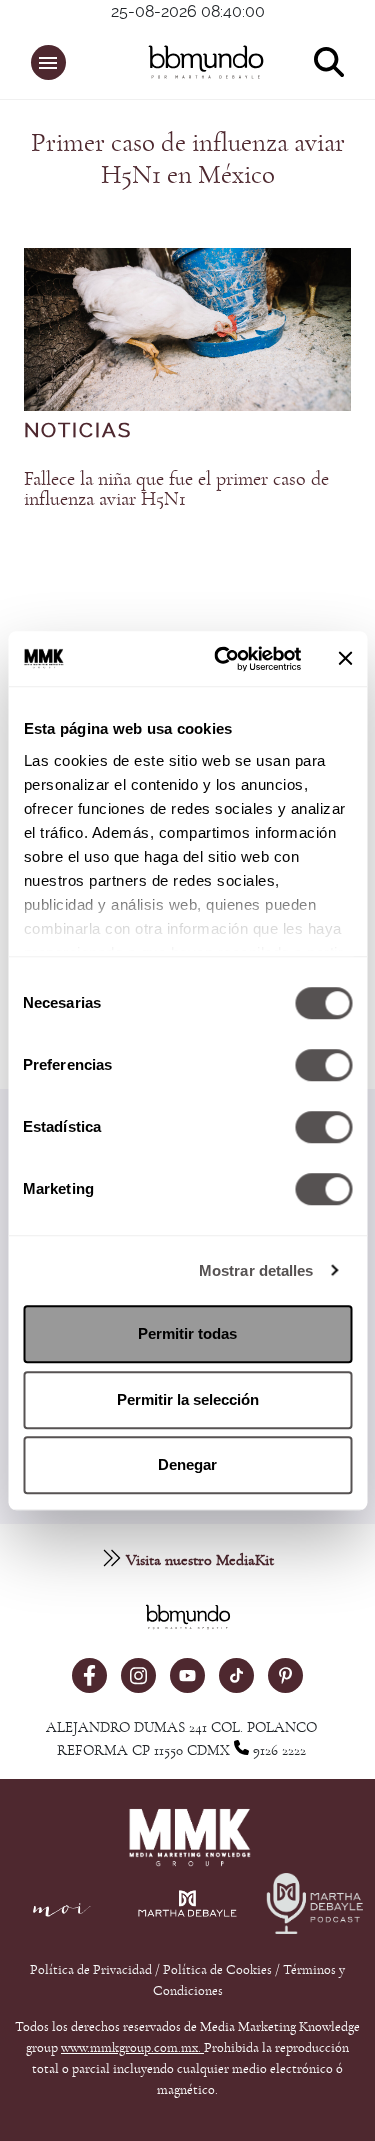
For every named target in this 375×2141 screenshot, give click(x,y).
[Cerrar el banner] (345, 659)
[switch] (323, 1065)
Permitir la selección (188, 1399)
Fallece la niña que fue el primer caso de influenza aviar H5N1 (176, 489)
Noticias (78, 431)
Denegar (187, 1464)
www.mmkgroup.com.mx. (132, 2048)
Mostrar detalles (256, 1270)
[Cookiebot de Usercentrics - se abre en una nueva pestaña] (223, 659)
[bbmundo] (197, 62)
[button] (48, 62)
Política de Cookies (217, 1970)
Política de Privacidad (92, 1970)
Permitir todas (187, 1333)
